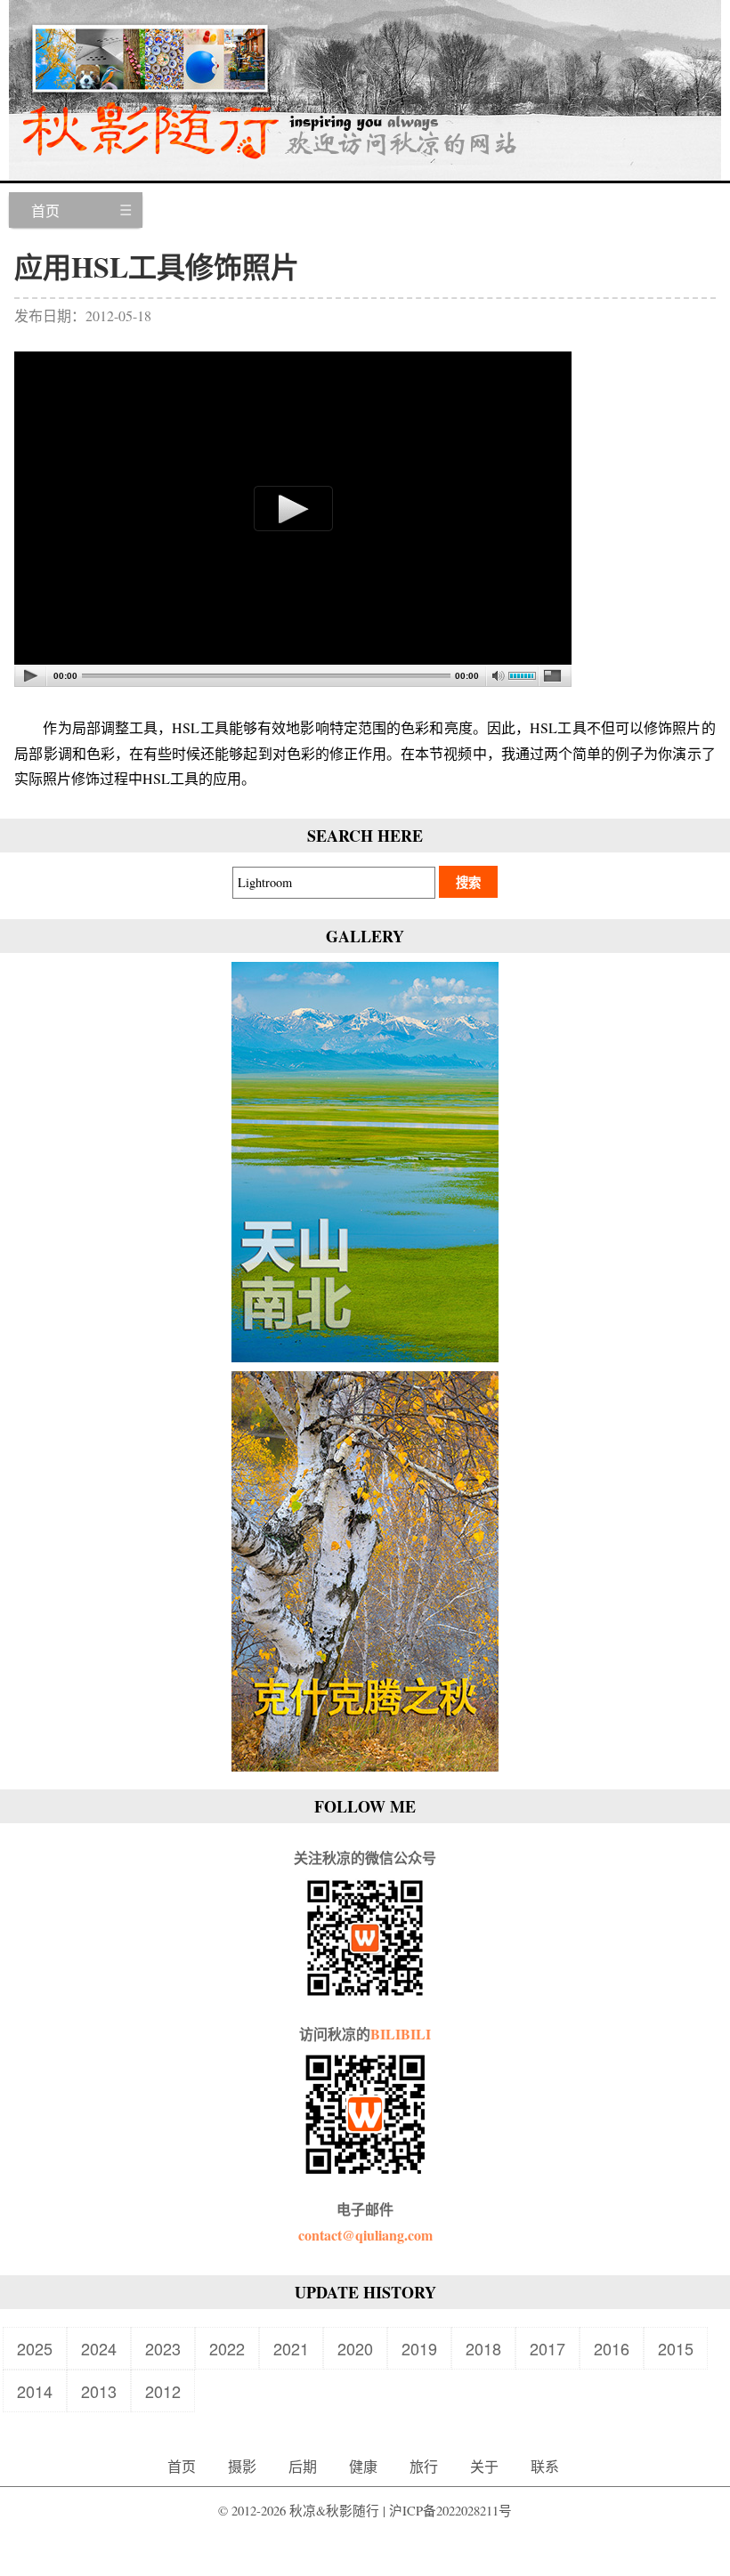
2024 (99, 2348)
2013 (99, 2391)
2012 (163, 2391)
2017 (547, 2348)
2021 (291, 2348)
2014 (35, 2391)
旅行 (424, 2466)
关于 (484, 2466)
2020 (355, 2348)
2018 (483, 2348)
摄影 (242, 2466)
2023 (163, 2348)
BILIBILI (401, 2034)
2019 (419, 2348)
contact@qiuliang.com (365, 2235)
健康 (363, 2466)
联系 (545, 2466)
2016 (612, 2348)
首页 (45, 210)
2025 (35, 2348)
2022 (227, 2348)
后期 (303, 2466)
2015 (676, 2348)
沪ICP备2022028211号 (450, 2511)
